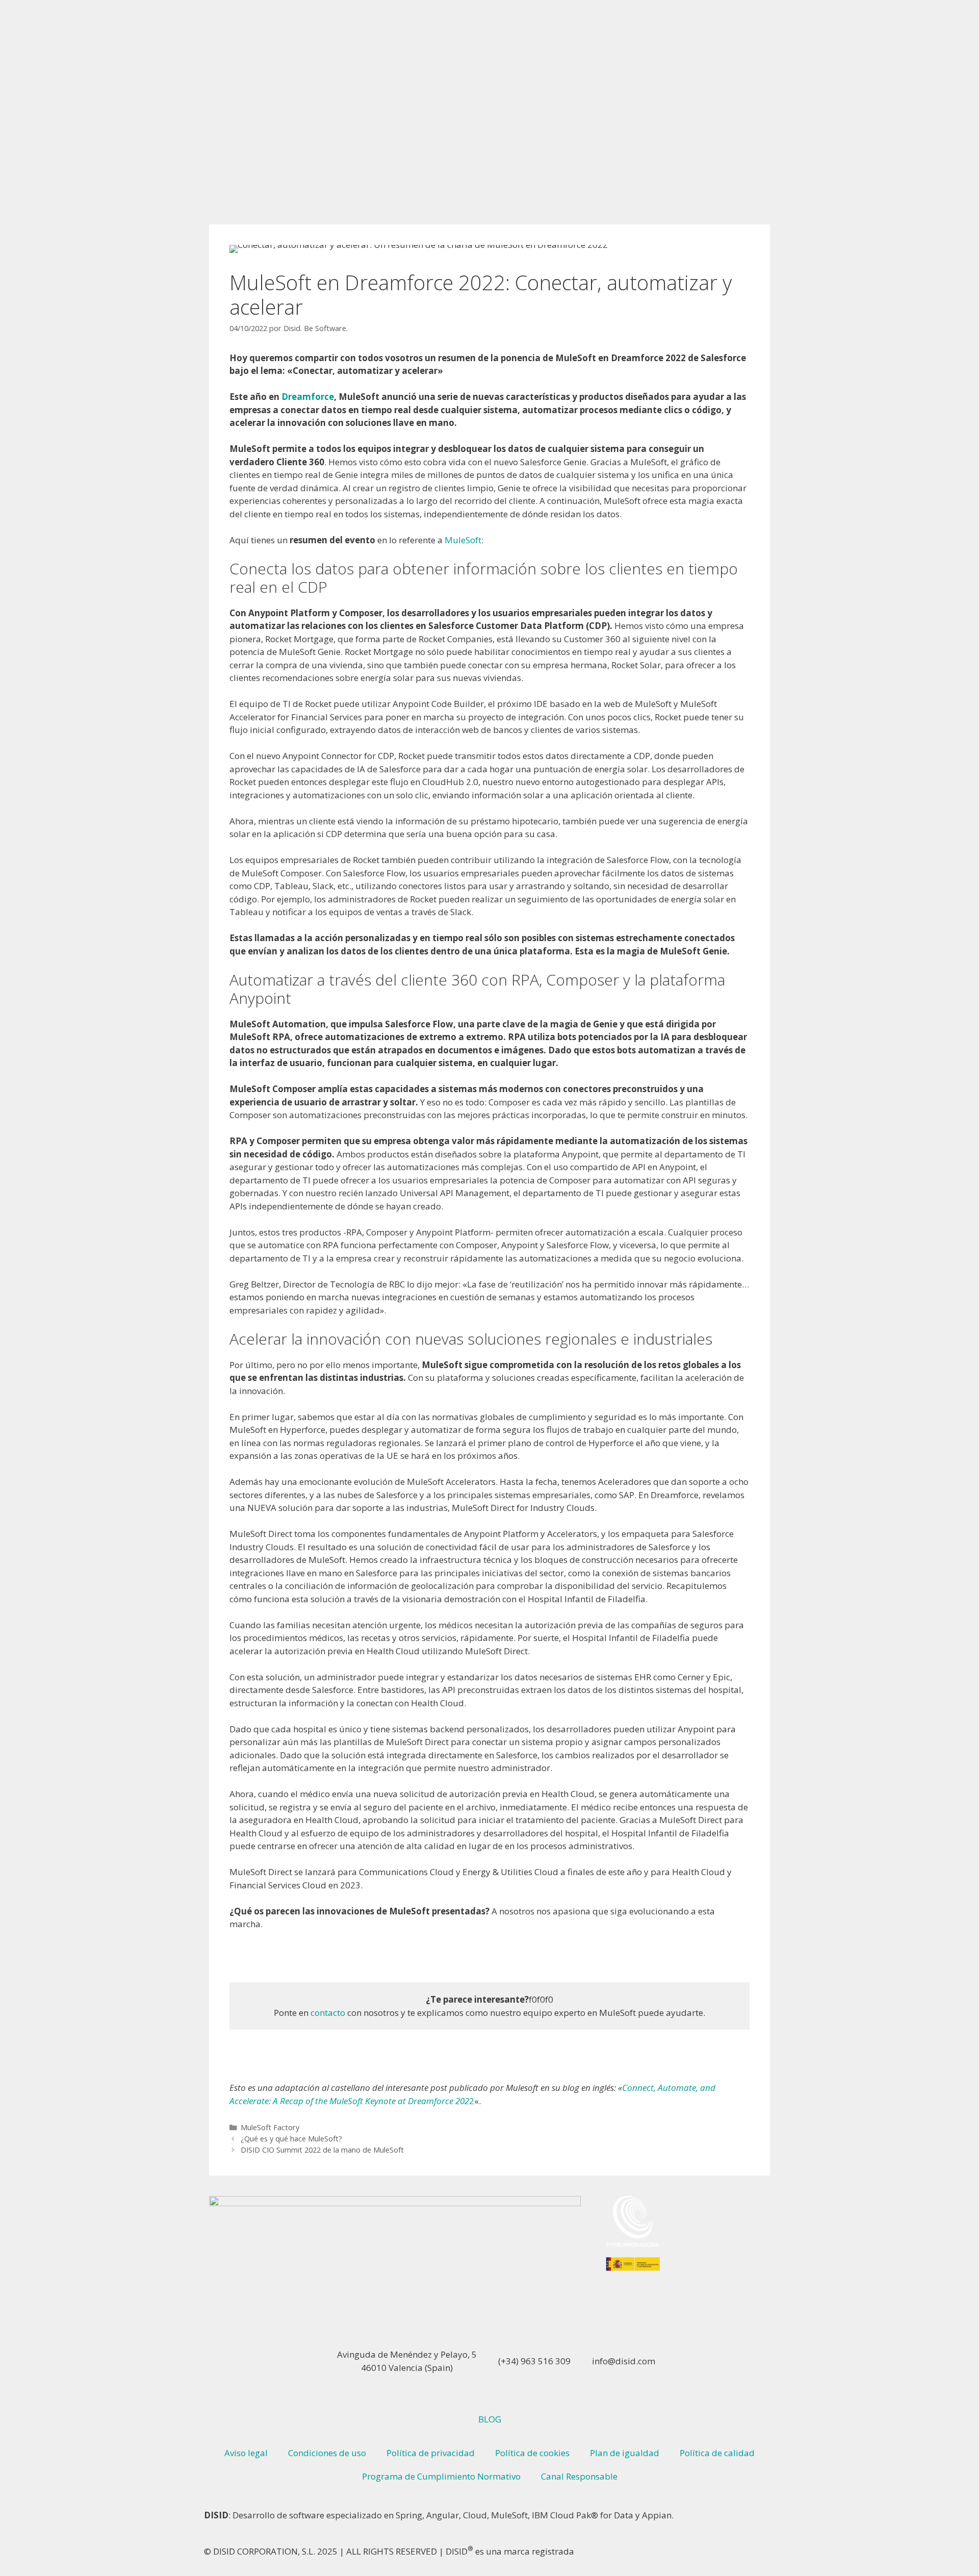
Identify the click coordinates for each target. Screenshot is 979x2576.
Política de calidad (717, 2453)
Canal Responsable (579, 2476)
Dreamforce (308, 397)
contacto (328, 2013)
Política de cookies (532, 2453)
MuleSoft (463, 540)
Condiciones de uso (327, 2453)
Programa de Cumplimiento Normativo (441, 2476)
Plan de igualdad (625, 2453)
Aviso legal (246, 2453)
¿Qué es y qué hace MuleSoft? (291, 2139)
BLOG (490, 2419)
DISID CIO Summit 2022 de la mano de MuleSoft (322, 2150)
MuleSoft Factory (270, 2127)
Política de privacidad (431, 2453)
